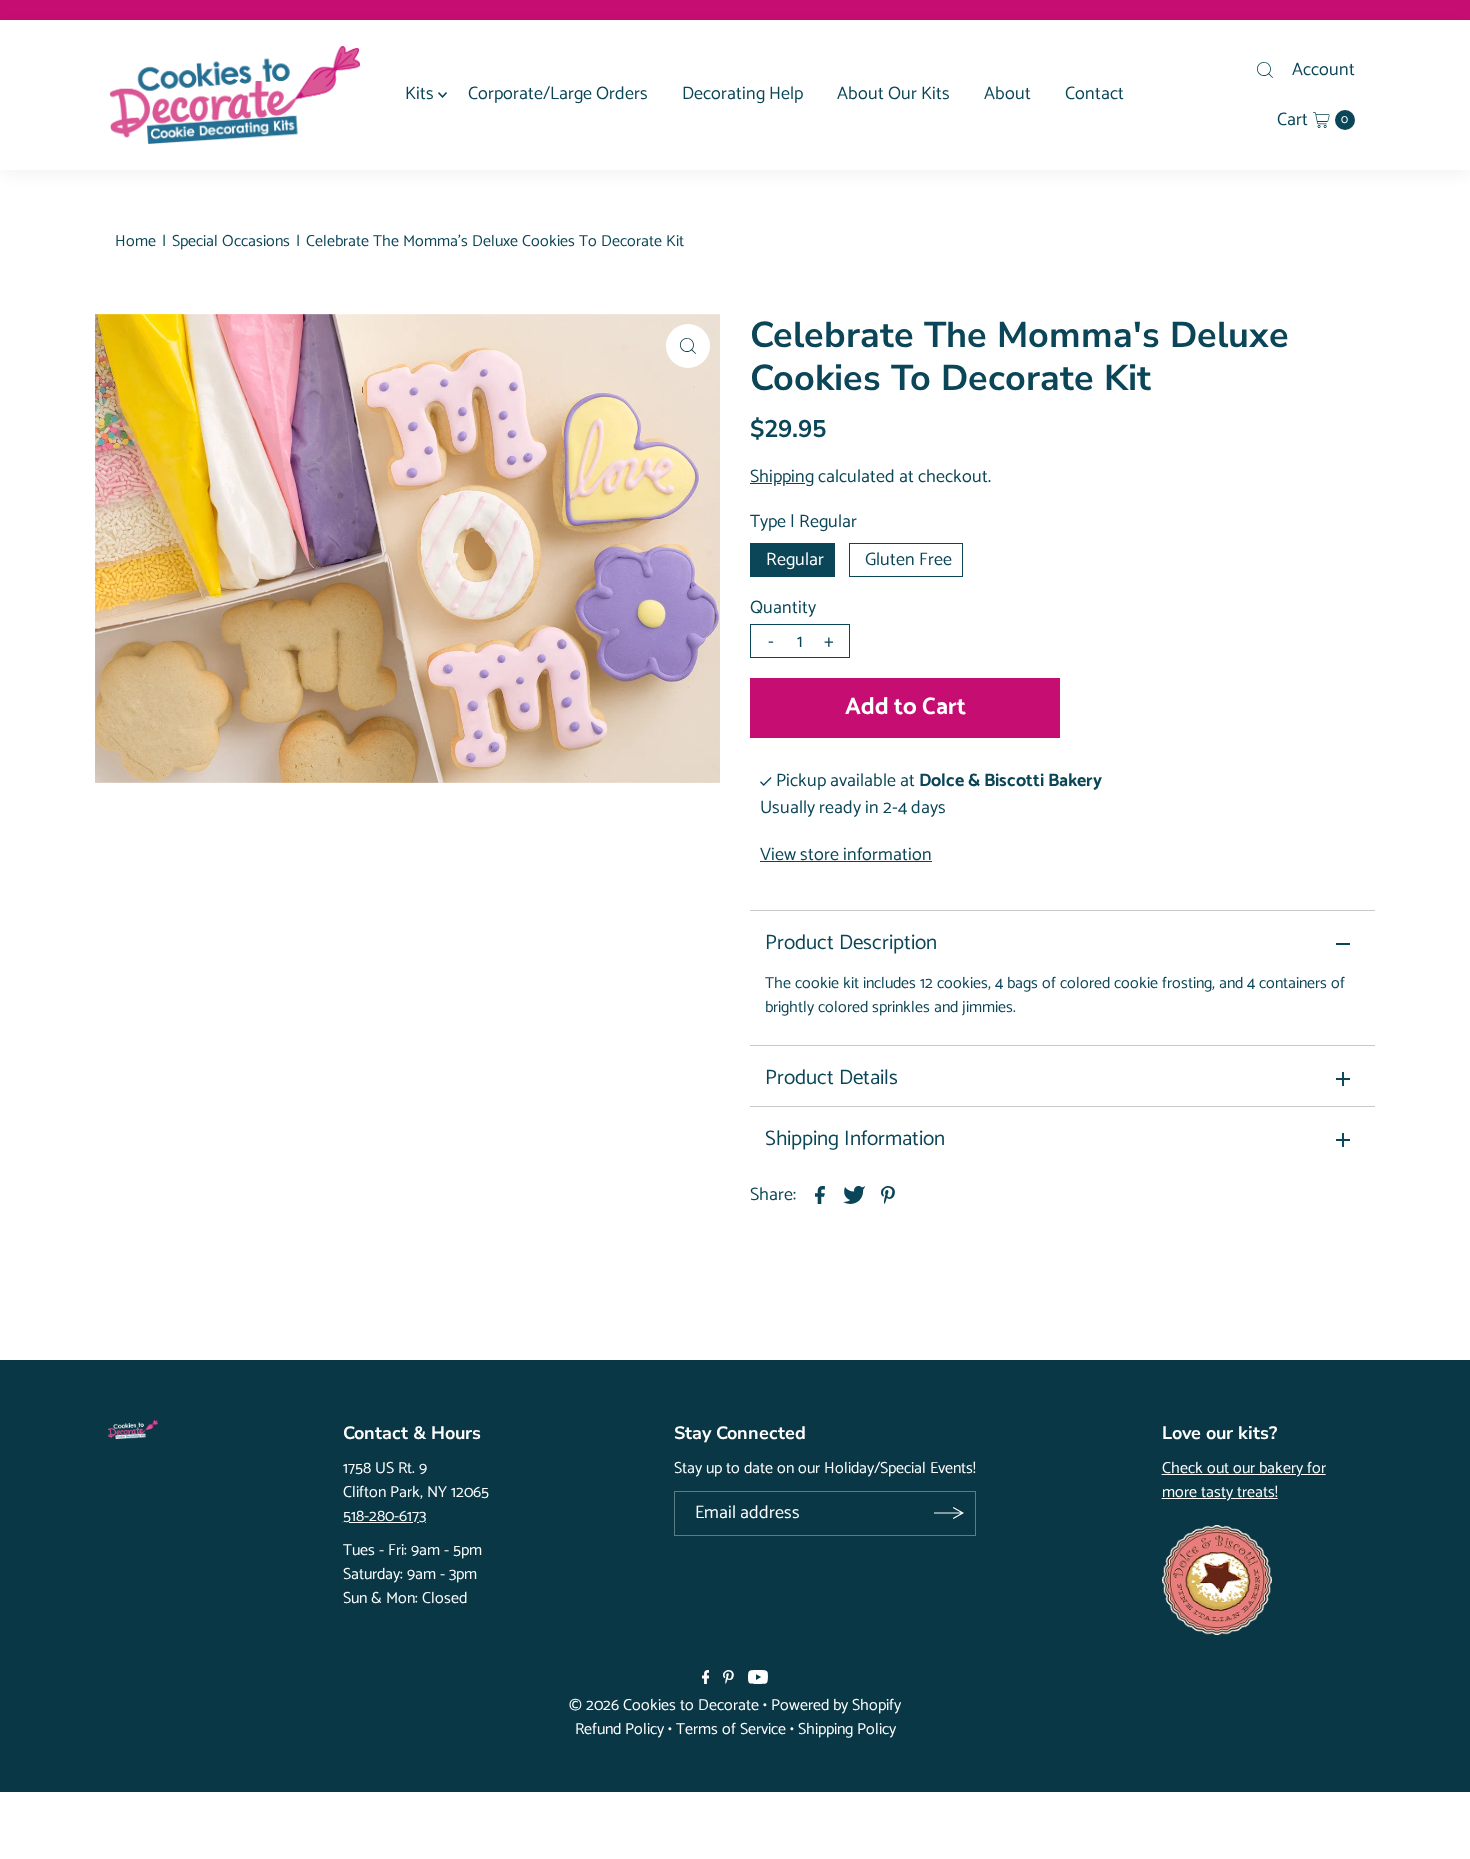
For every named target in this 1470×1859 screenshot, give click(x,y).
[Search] (1265, 70)
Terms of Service (731, 1729)
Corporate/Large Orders (558, 94)
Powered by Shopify (836, 1705)
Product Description (851, 943)
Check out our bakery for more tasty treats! (1244, 1481)
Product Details (831, 1078)
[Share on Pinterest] (888, 1195)
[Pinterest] (728, 1679)
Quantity (783, 608)
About (1007, 94)
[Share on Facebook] (820, 1195)
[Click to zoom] (688, 346)
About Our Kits (893, 94)
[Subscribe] (948, 1513)
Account (1323, 70)
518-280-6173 (384, 1516)
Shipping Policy (847, 1729)
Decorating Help (742, 94)
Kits (419, 94)
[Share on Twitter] (854, 1195)
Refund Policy (619, 1729)
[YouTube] (758, 1679)
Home (135, 241)
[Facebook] (706, 1679)
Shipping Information (855, 1139)
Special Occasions (231, 241)
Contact (1094, 94)
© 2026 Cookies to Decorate (664, 1705)
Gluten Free (908, 560)
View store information (846, 855)
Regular (795, 560)
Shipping (782, 477)
